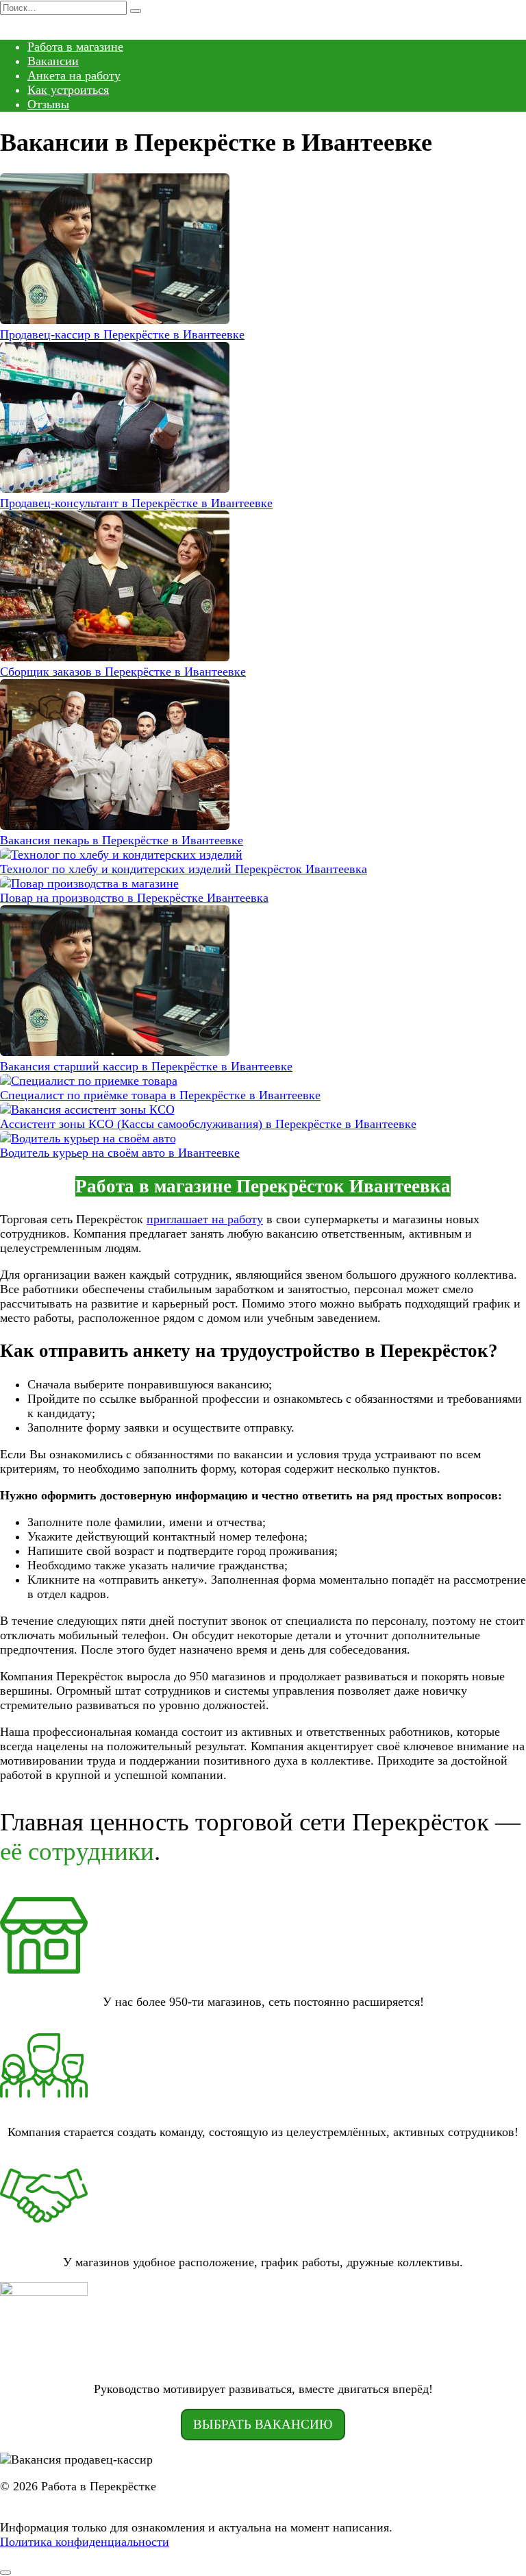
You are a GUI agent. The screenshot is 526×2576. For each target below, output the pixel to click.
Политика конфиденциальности (85, 2542)
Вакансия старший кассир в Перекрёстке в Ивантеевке (146, 1066)
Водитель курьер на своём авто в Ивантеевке (120, 1153)
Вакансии (53, 61)
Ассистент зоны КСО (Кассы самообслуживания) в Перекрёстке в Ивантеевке (208, 1124)
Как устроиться (68, 90)
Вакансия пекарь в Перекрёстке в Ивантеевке (122, 840)
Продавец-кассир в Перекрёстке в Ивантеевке (122, 334)
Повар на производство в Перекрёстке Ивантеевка (134, 898)
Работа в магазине (75, 47)
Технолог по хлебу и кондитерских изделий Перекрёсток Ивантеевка (184, 869)
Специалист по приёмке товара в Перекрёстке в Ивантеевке (160, 1095)
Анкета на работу (74, 75)
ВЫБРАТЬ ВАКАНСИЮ (263, 2424)
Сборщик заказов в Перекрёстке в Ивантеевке (123, 672)
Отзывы (48, 104)
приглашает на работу (205, 1219)
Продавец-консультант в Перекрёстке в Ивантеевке (136, 503)
